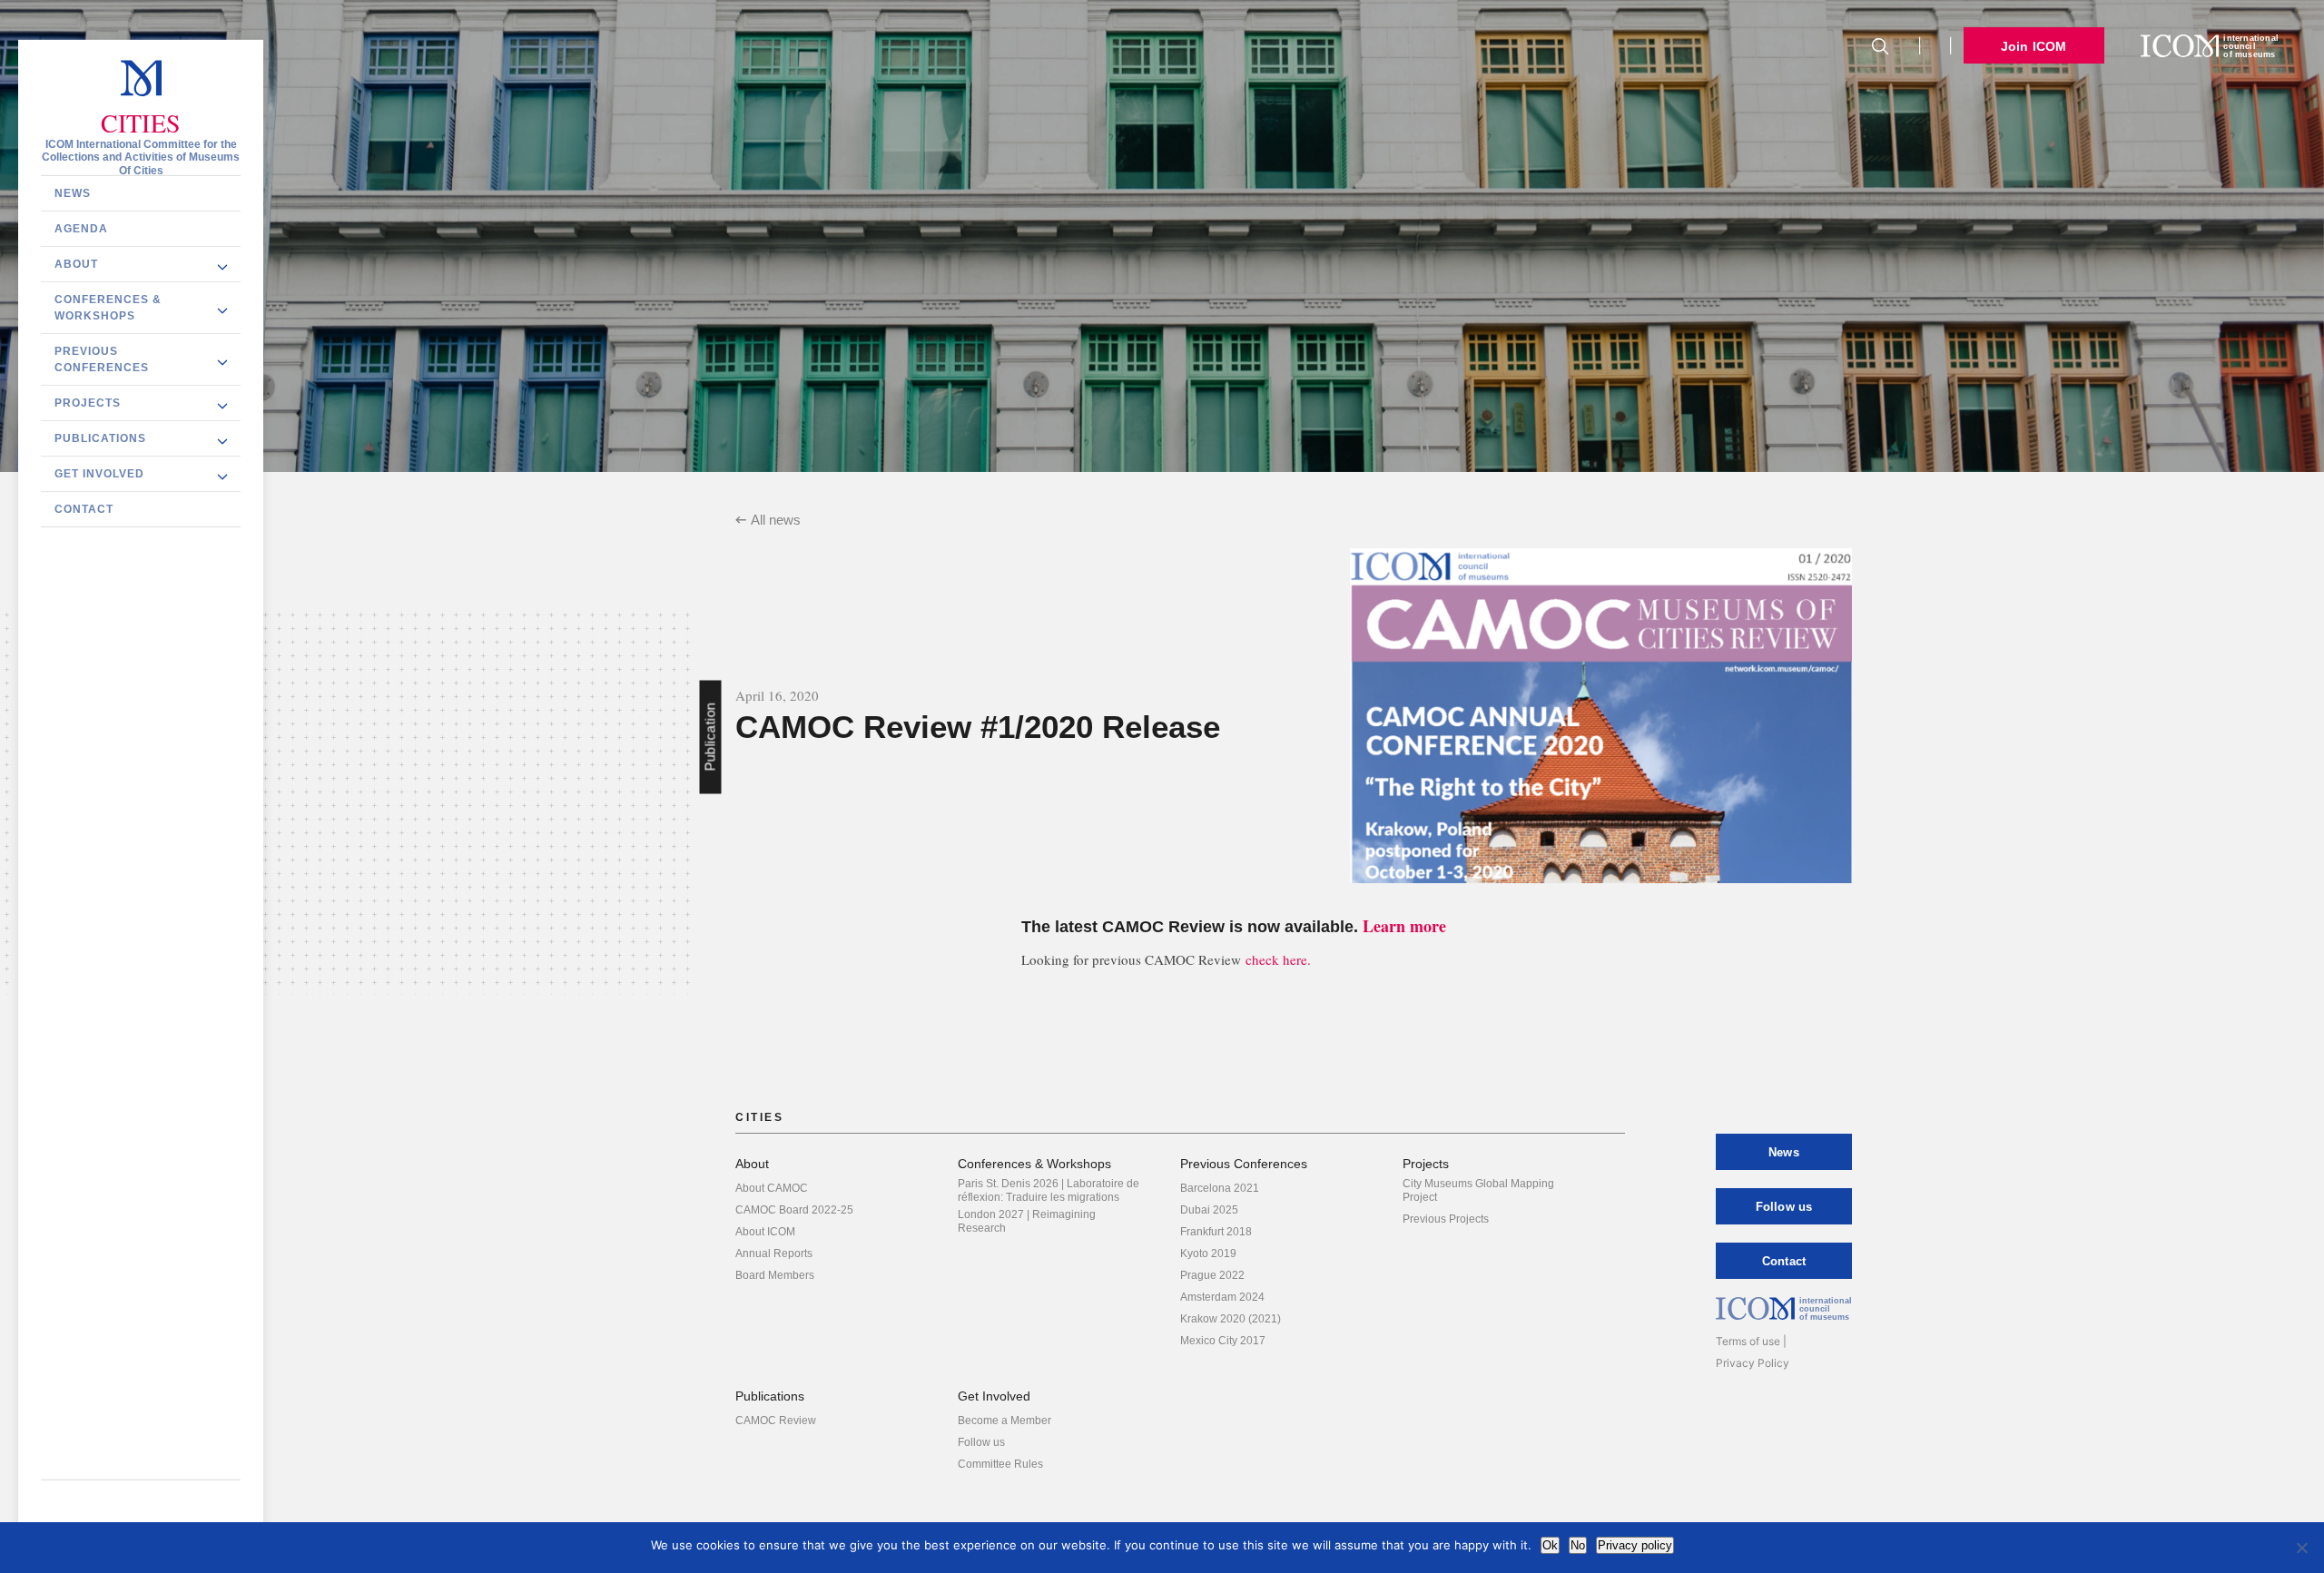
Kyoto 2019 (1208, 1253)
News (73, 192)
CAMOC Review (776, 1421)
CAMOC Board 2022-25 (794, 1210)
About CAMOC (772, 1188)
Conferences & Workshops (108, 307)
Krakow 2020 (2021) (1231, 1319)
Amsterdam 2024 (1222, 1297)
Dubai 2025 (1209, 1210)
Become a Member (1004, 1421)
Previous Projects (1446, 1219)
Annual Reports (774, 1253)
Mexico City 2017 (1223, 1341)
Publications (100, 437)
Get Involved (99, 473)
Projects (88, 402)
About (76, 263)
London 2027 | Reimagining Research (1027, 1221)
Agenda (81, 228)
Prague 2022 (1212, 1275)
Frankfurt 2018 (1216, 1232)
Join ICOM (2034, 46)
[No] (2301, 1548)
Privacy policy (1635, 1545)
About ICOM (765, 1232)
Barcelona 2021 (1220, 1188)
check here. (1278, 959)
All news (776, 520)
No (1578, 1545)
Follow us (981, 1442)
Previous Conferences (102, 359)
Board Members (775, 1275)
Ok (1550, 1545)
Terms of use (1748, 1341)
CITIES (141, 123)
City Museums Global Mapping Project (1478, 1190)
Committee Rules (1000, 1464)
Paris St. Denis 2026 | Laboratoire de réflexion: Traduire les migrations (1049, 1190)
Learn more (1404, 926)
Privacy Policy (1753, 1363)
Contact (84, 508)
